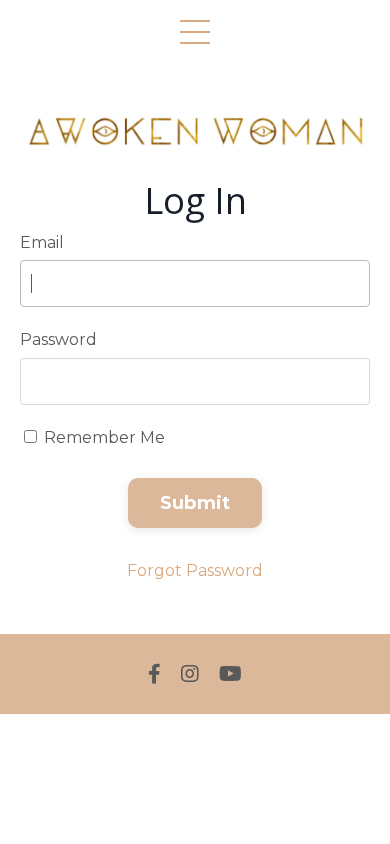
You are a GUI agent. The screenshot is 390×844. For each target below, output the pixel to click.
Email (42, 242)
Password (58, 339)
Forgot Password (195, 570)
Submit (195, 503)
